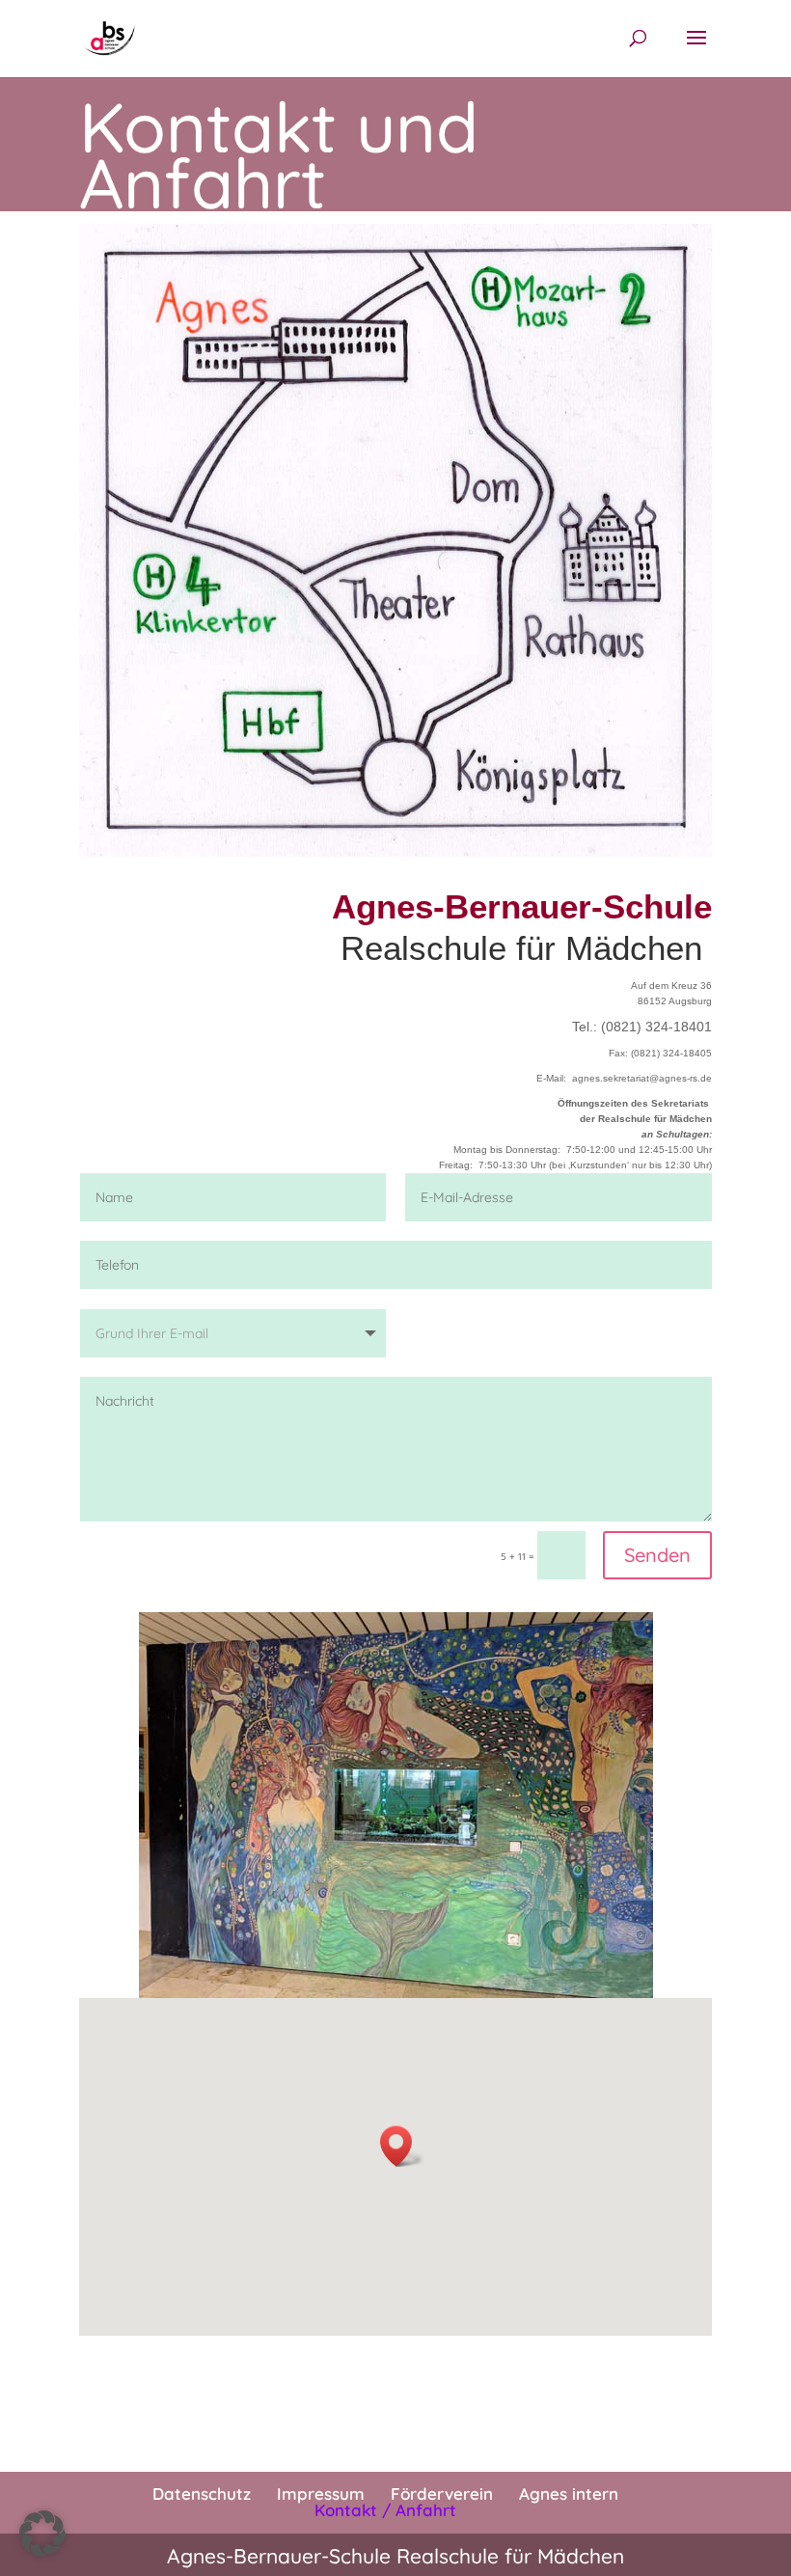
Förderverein (442, 2494)
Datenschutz (202, 2494)
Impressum (321, 2494)
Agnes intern (569, 2494)
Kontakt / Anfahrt (385, 2510)
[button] (402, 2146)
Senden (657, 1555)
